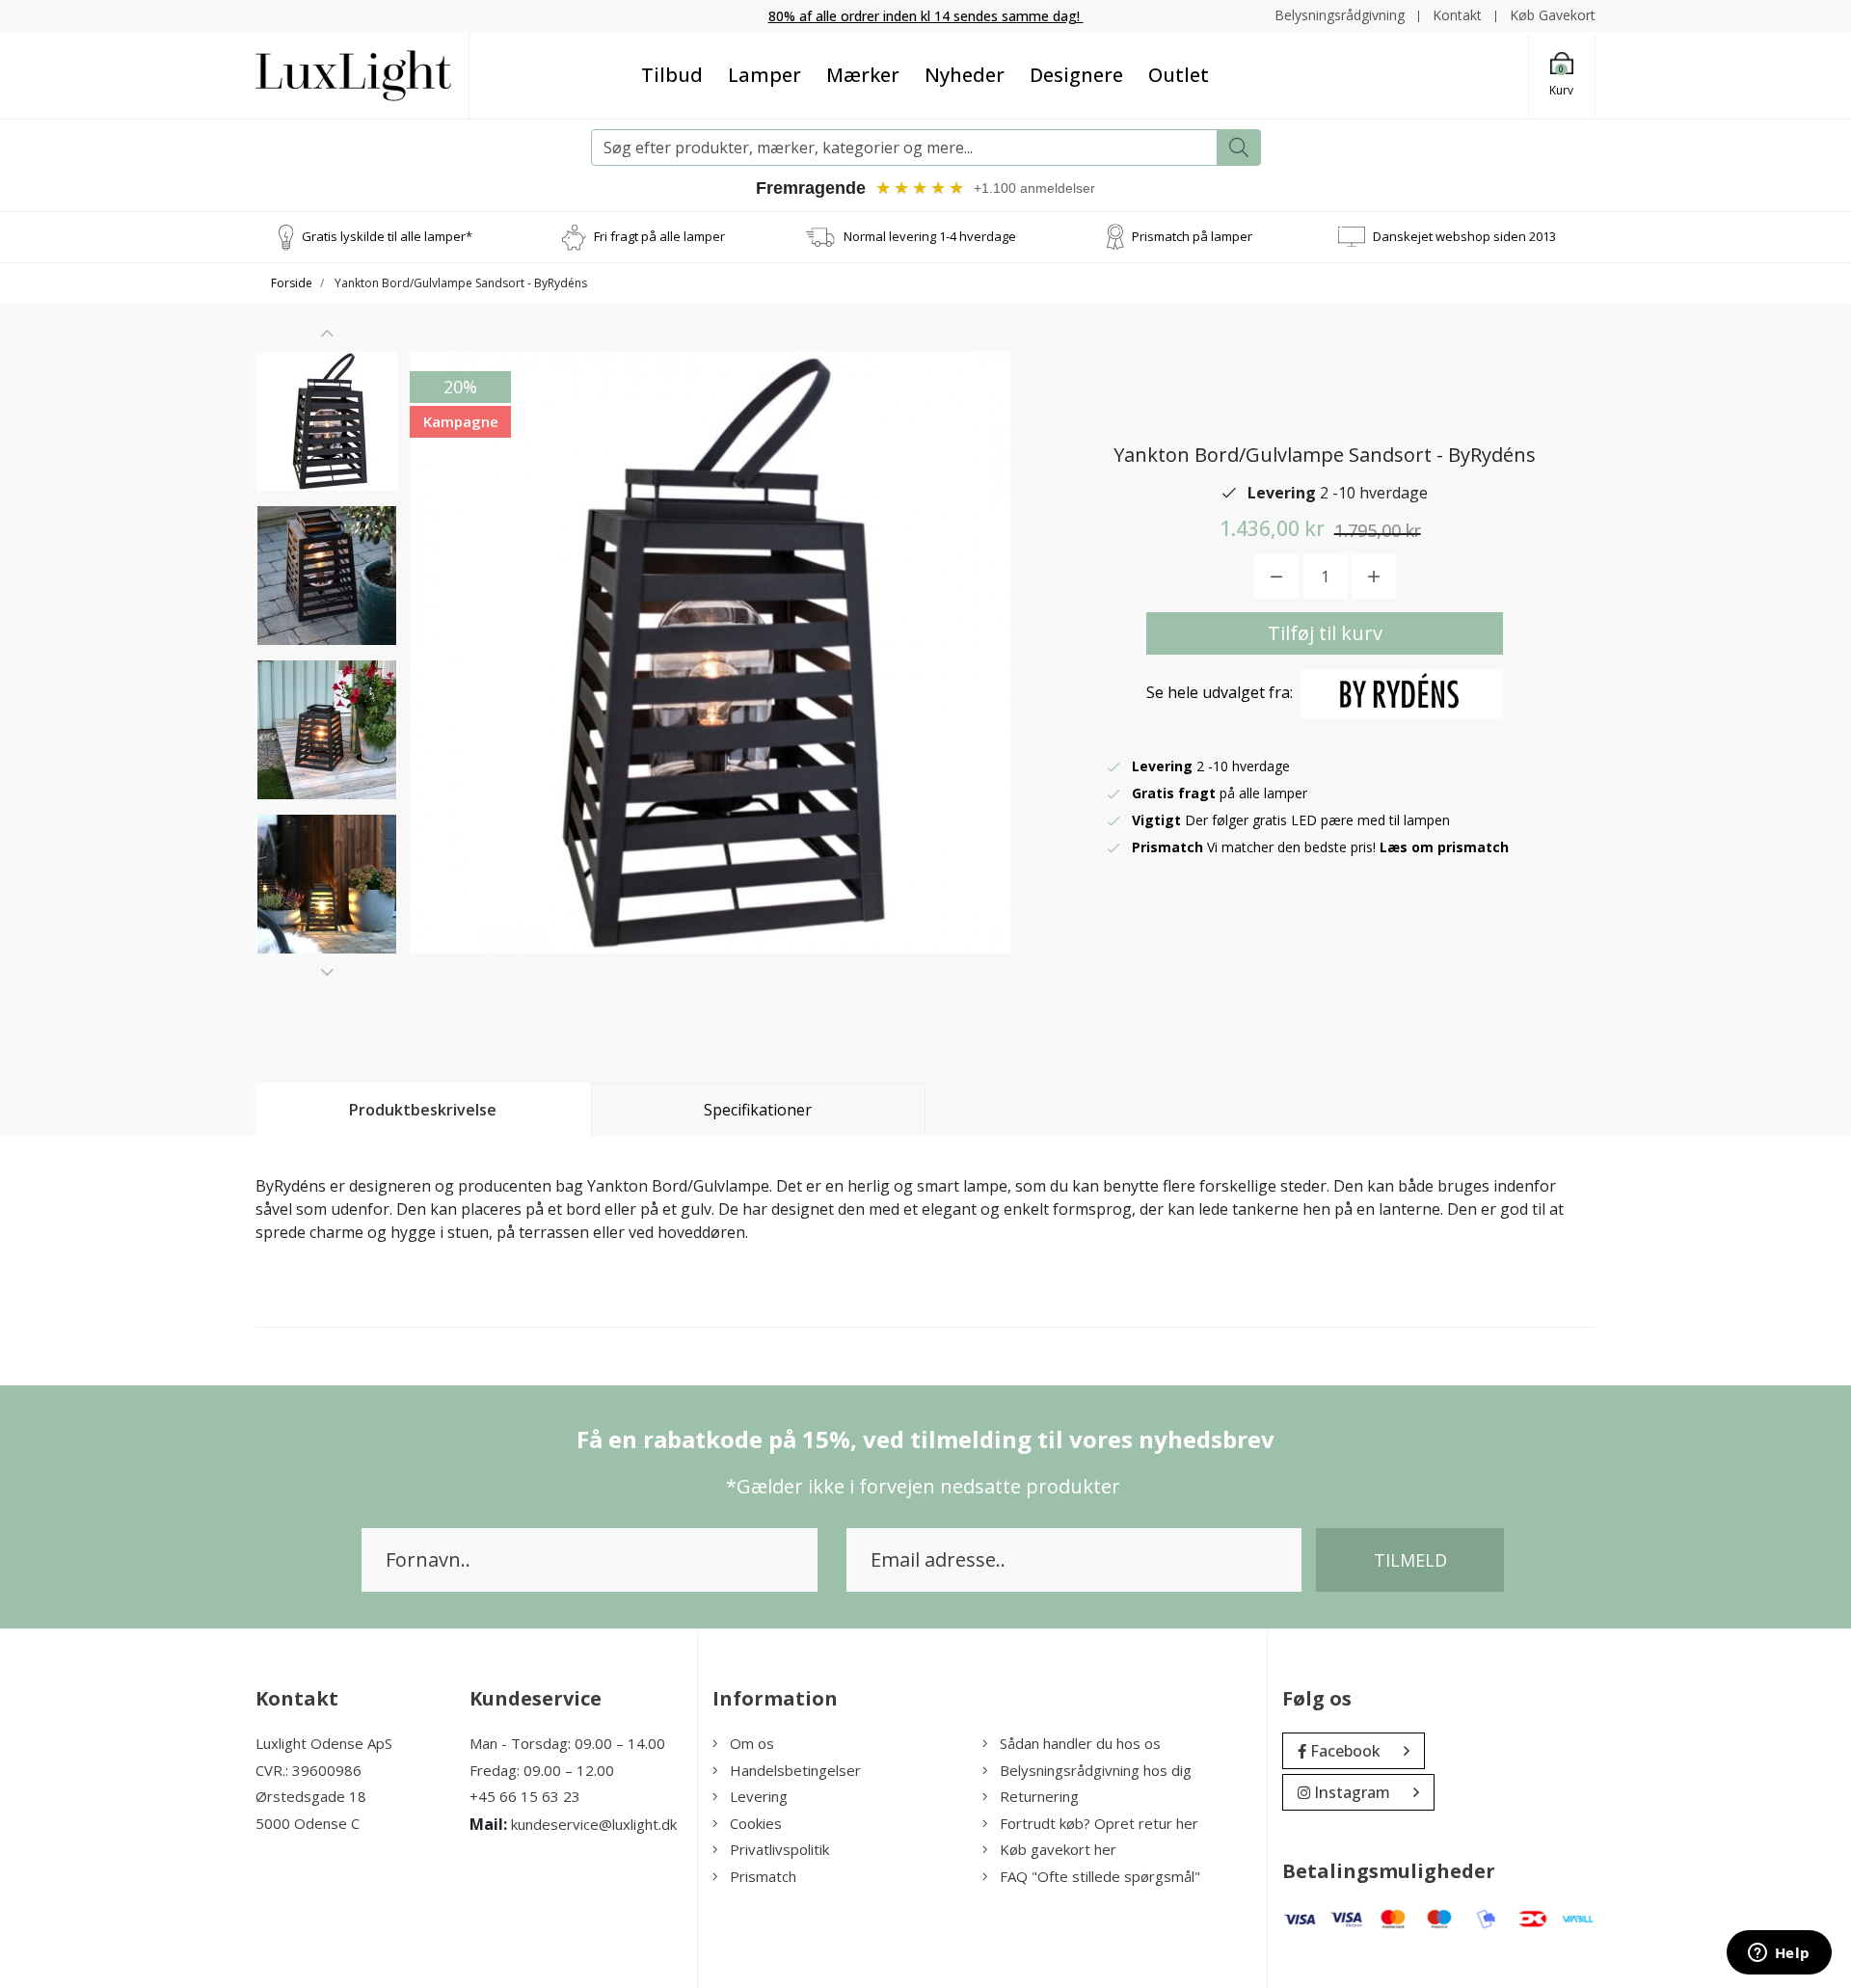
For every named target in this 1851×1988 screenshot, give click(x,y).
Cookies (756, 1823)
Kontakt (1457, 15)
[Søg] (1239, 148)
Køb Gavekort (1553, 15)
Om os (752, 1743)
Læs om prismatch (1444, 847)
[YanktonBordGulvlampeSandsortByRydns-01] (327, 421)
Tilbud (672, 75)
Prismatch (763, 1876)
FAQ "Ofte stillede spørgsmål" (1100, 1876)
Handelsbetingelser (795, 1770)
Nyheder (965, 75)
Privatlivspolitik (779, 1849)
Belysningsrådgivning (1340, 15)
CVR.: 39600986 (308, 1770)
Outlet (1179, 75)
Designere (1076, 75)
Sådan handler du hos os (1080, 1743)
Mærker (863, 75)
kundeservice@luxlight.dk (594, 1824)
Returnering (1039, 1796)
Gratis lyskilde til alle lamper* (387, 236)
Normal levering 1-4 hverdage (930, 236)
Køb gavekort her (1058, 1849)
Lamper (765, 75)
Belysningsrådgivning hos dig (1096, 1770)
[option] (327, 421)
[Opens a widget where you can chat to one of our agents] (1779, 1954)
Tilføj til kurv (1325, 633)
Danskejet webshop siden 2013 (1464, 236)
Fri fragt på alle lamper (659, 236)
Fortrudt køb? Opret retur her (1099, 1823)
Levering (759, 1796)
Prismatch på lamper (1192, 236)
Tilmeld (1410, 1560)
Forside (292, 283)
